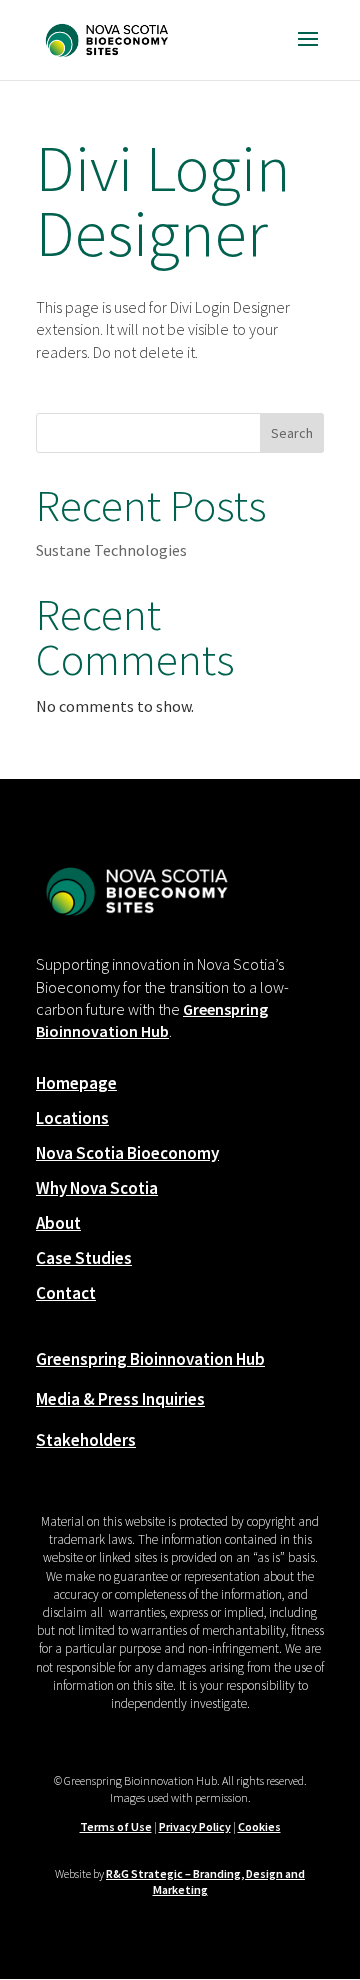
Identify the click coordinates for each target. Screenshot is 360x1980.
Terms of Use (116, 1826)
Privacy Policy (195, 1826)
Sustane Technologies (111, 550)
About (58, 1223)
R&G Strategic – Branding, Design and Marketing (205, 1882)
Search (292, 433)
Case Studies (84, 1258)
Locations (72, 1118)
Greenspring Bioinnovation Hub (150, 1359)
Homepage (76, 1083)
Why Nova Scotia (97, 1188)
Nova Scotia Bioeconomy (127, 1153)
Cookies (259, 1826)
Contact (66, 1293)
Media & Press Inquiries (120, 1399)
